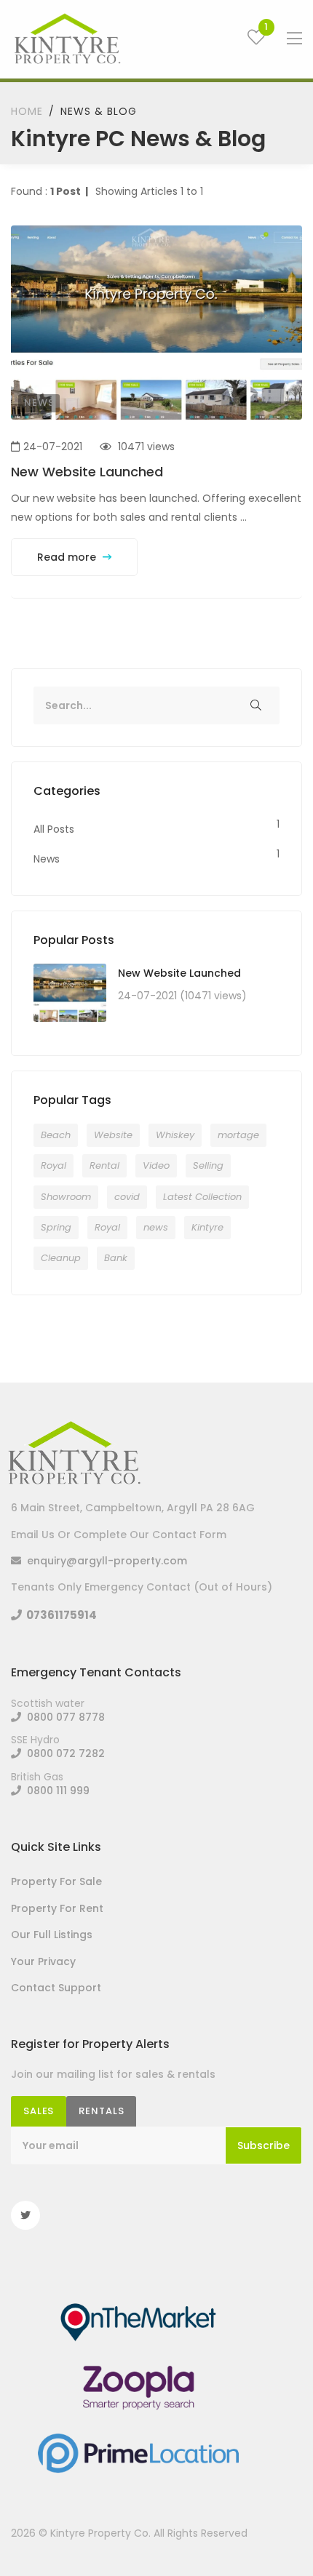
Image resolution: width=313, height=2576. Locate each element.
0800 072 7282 (63, 1753)
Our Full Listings (52, 1935)
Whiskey (175, 1135)
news (156, 1227)
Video (156, 1165)
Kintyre (207, 1227)
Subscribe (264, 2145)
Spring (56, 1227)
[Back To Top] (272, 2535)
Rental (104, 1165)
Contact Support (56, 1988)
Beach (56, 1135)
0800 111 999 (55, 1791)
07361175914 (59, 1615)
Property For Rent (57, 1908)
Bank (116, 1258)
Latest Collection (202, 1197)
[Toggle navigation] (294, 39)
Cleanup (61, 1258)
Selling (208, 1165)
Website (113, 1135)
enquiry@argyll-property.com (104, 1561)
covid (127, 1197)
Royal (54, 1165)
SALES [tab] (39, 2111)
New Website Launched (87, 472)
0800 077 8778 (63, 1717)
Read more (68, 557)
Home (27, 111)
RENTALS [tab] (101, 2111)
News (39, 403)
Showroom (66, 1197)
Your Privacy (43, 1961)
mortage (238, 1135)
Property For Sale (56, 1881)
